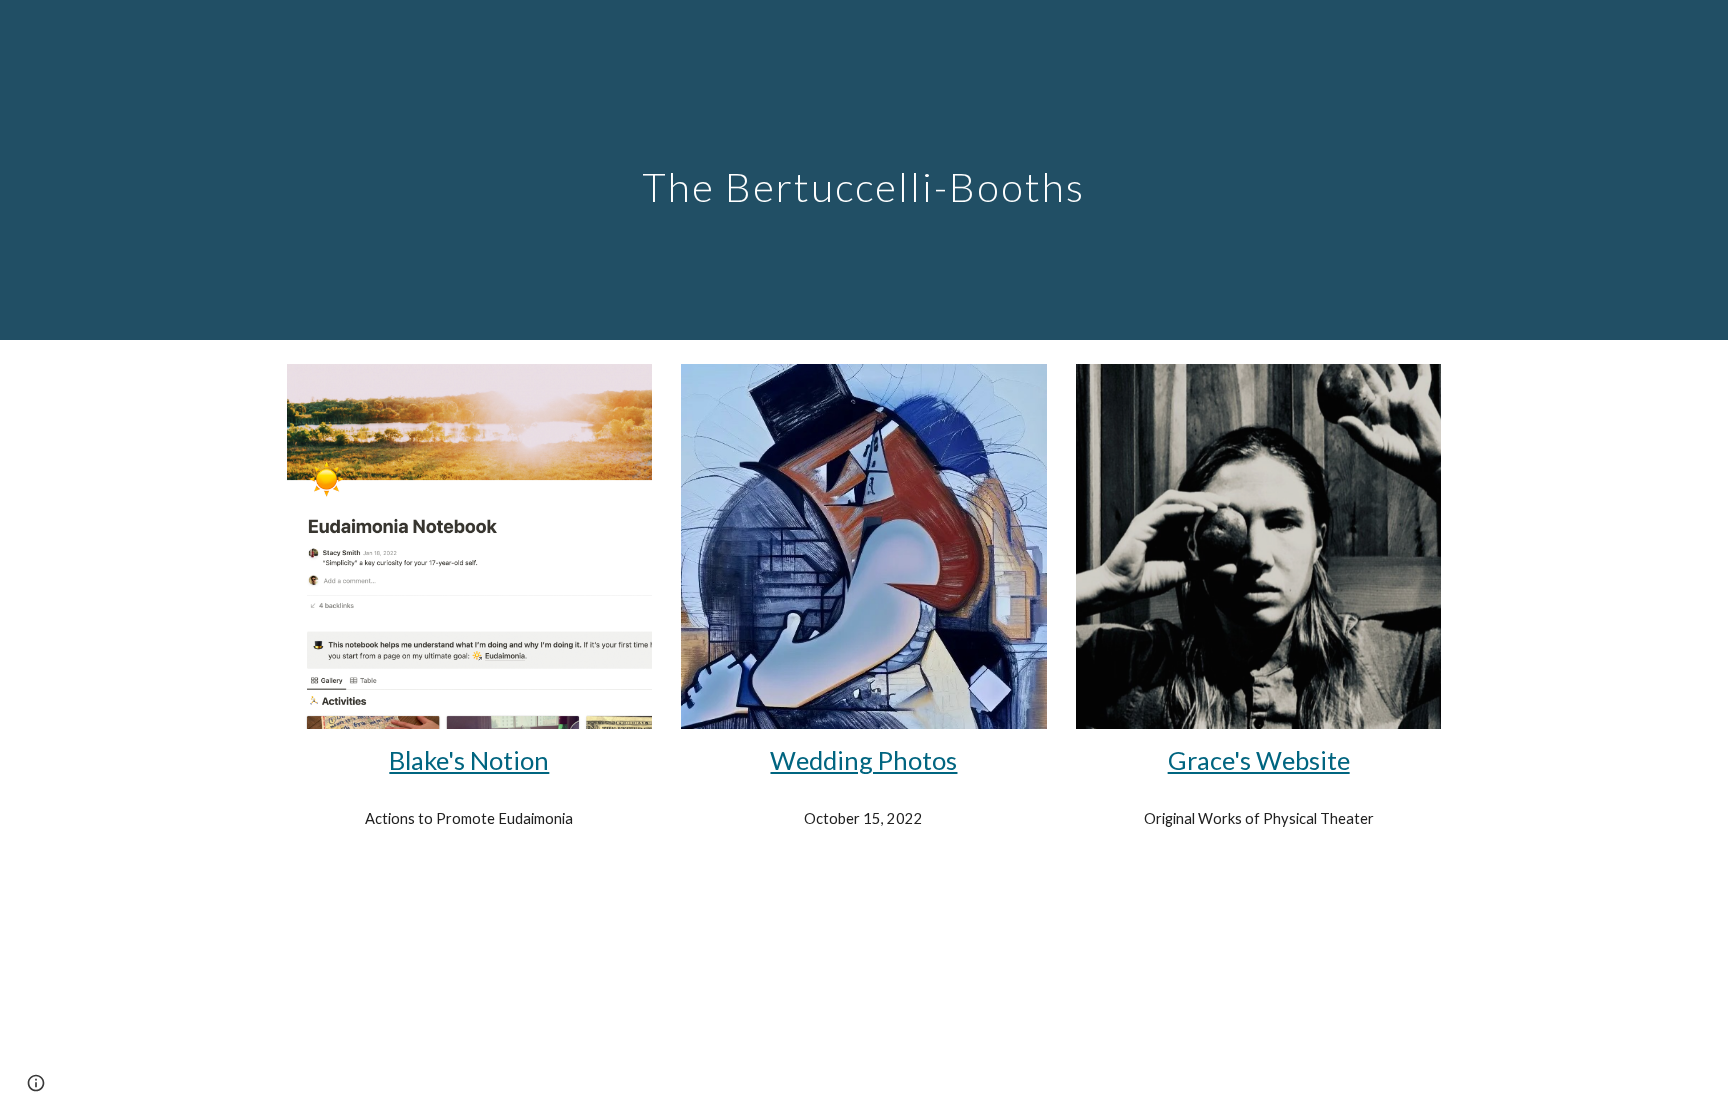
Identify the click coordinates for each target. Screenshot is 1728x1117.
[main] (864, 169)
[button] (36, 1083)
